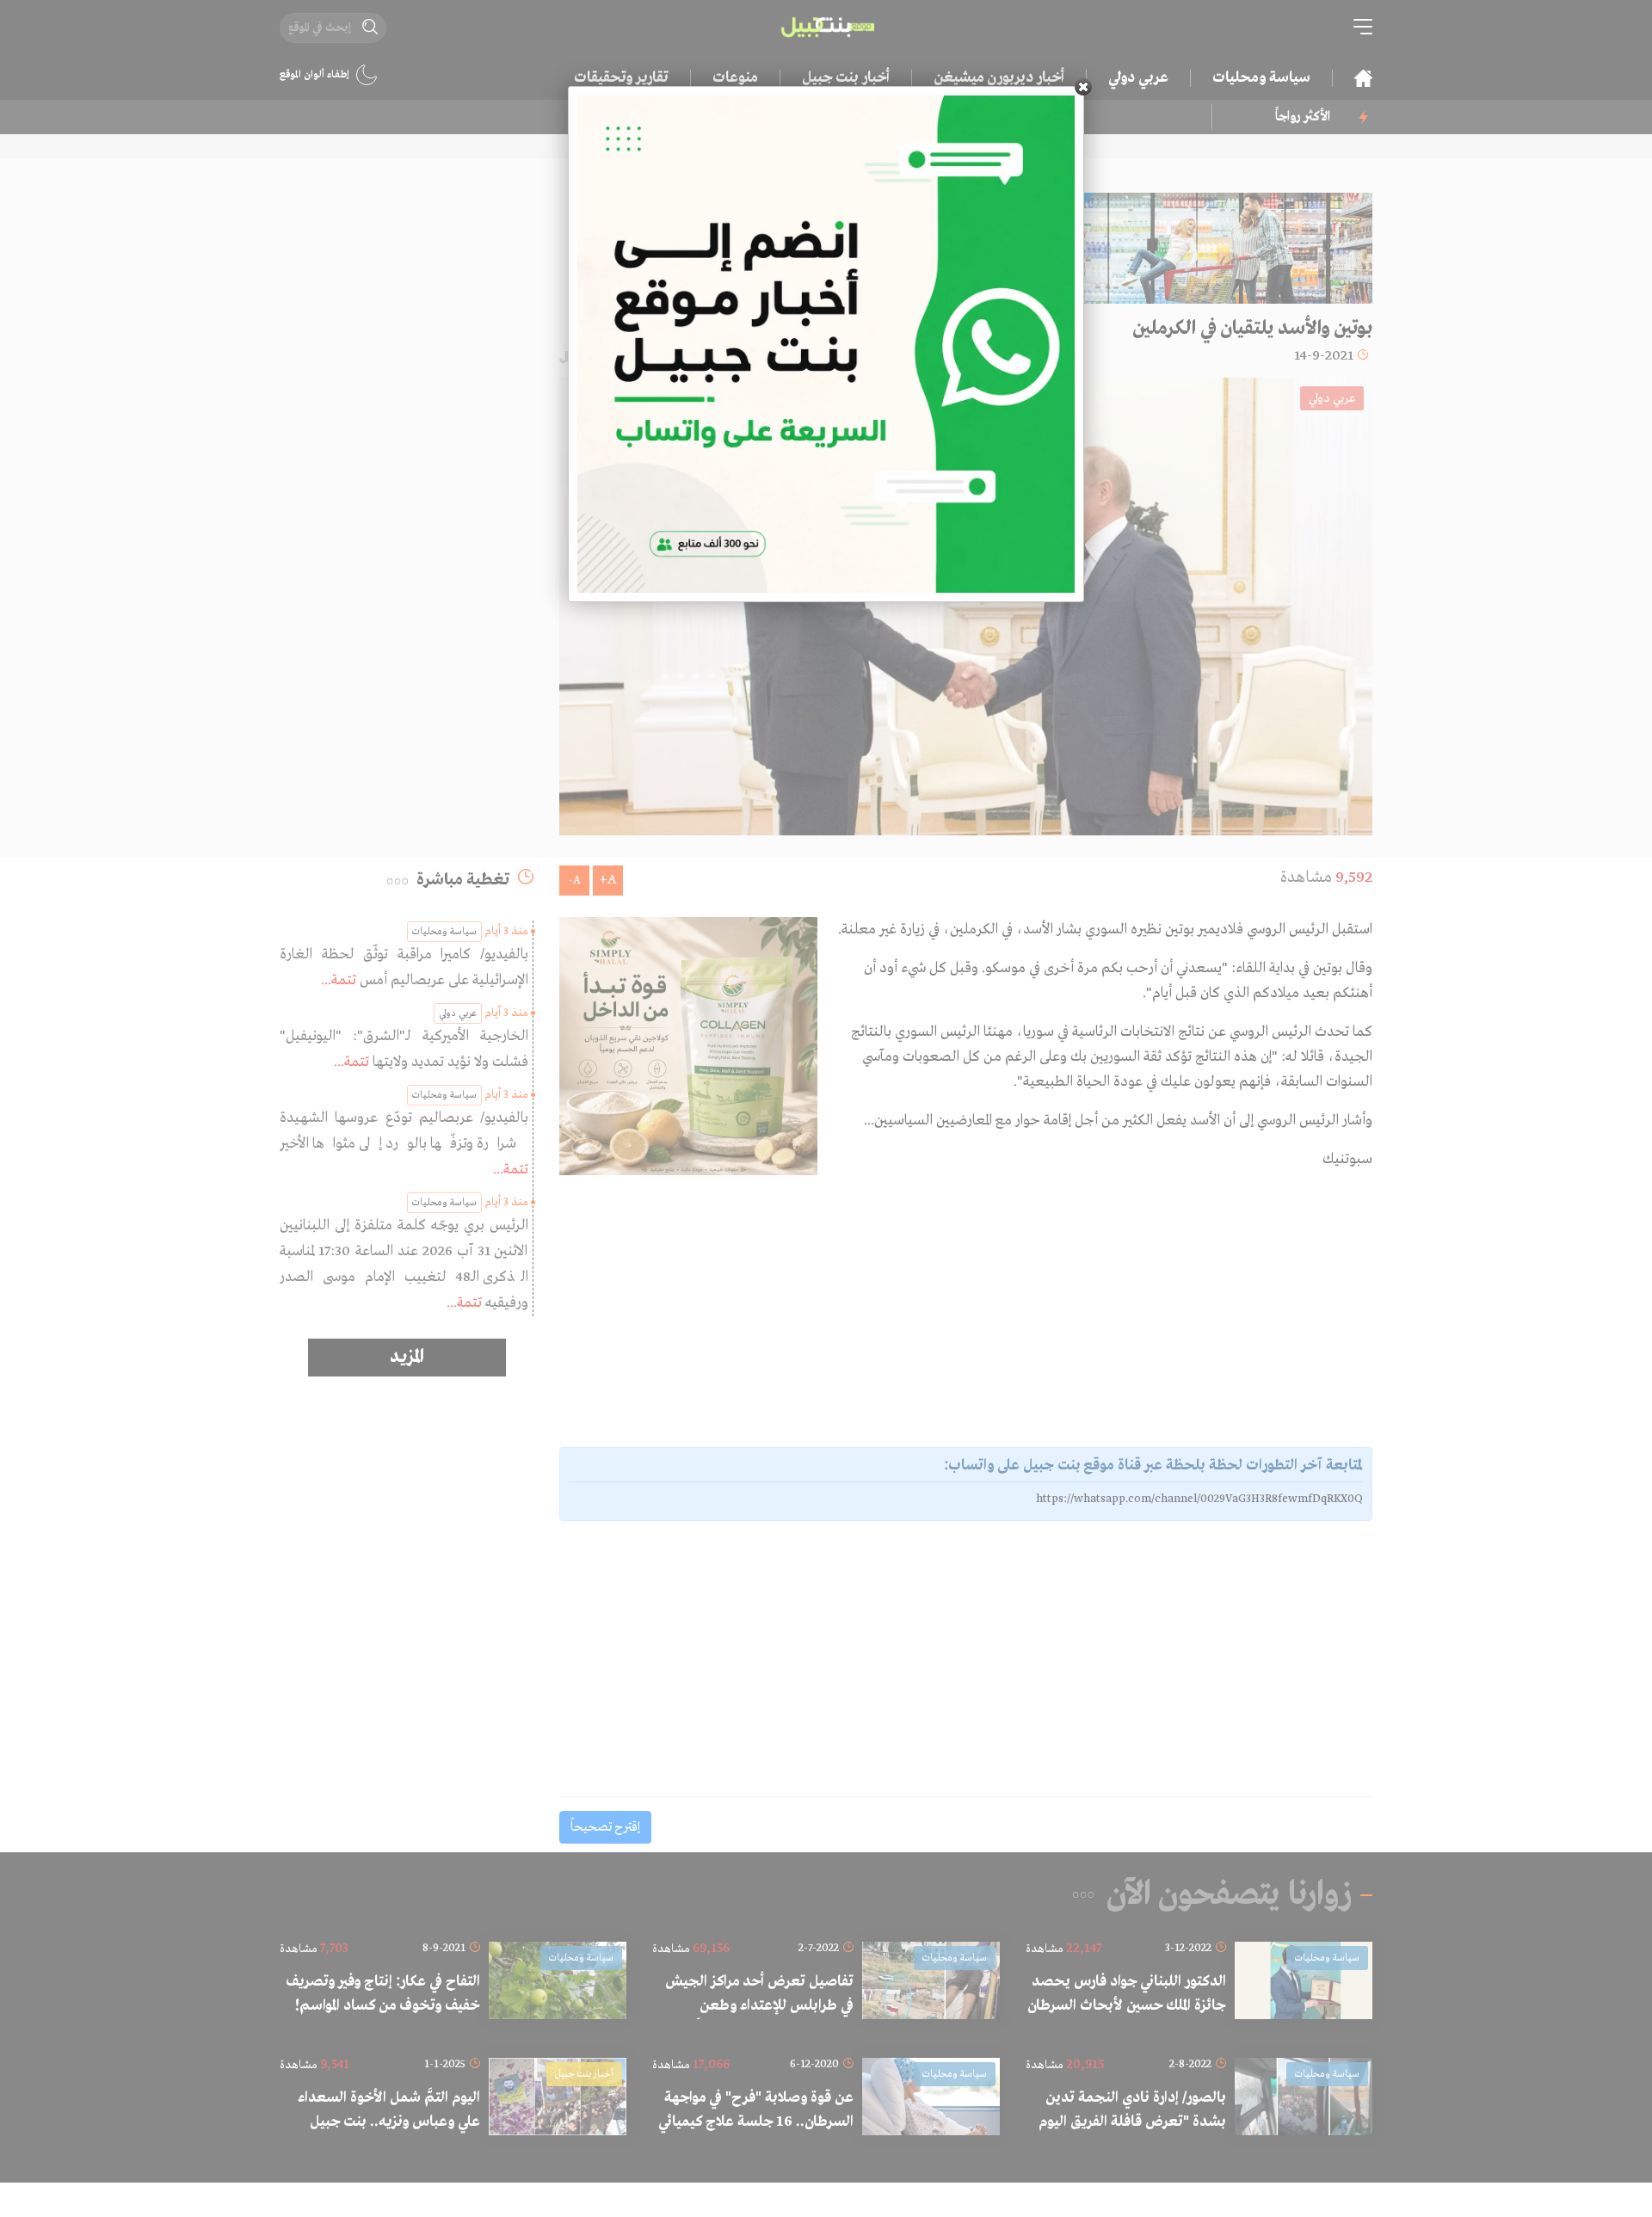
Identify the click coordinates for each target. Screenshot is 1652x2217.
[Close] (1083, 87)
